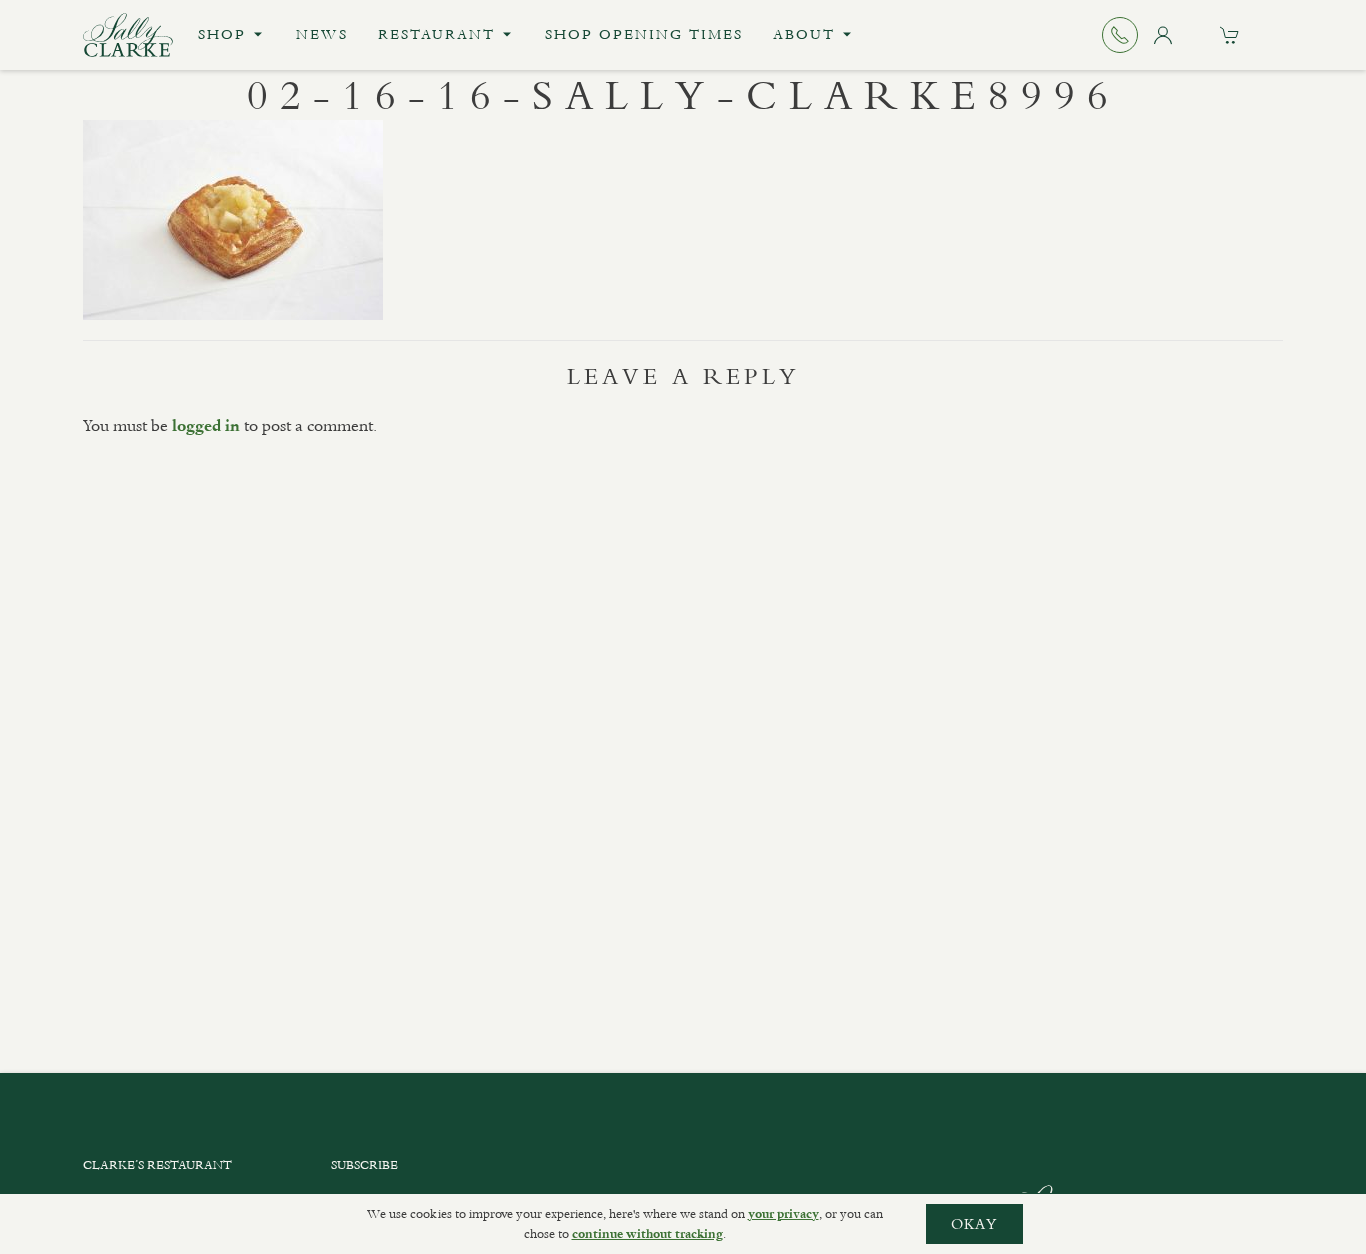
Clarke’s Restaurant (157, 1165)
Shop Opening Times (644, 34)
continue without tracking (647, 1234)
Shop (222, 34)
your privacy (783, 1214)
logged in (206, 426)
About (804, 34)
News (322, 34)
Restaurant (436, 34)
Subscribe (364, 1165)
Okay (974, 1224)
